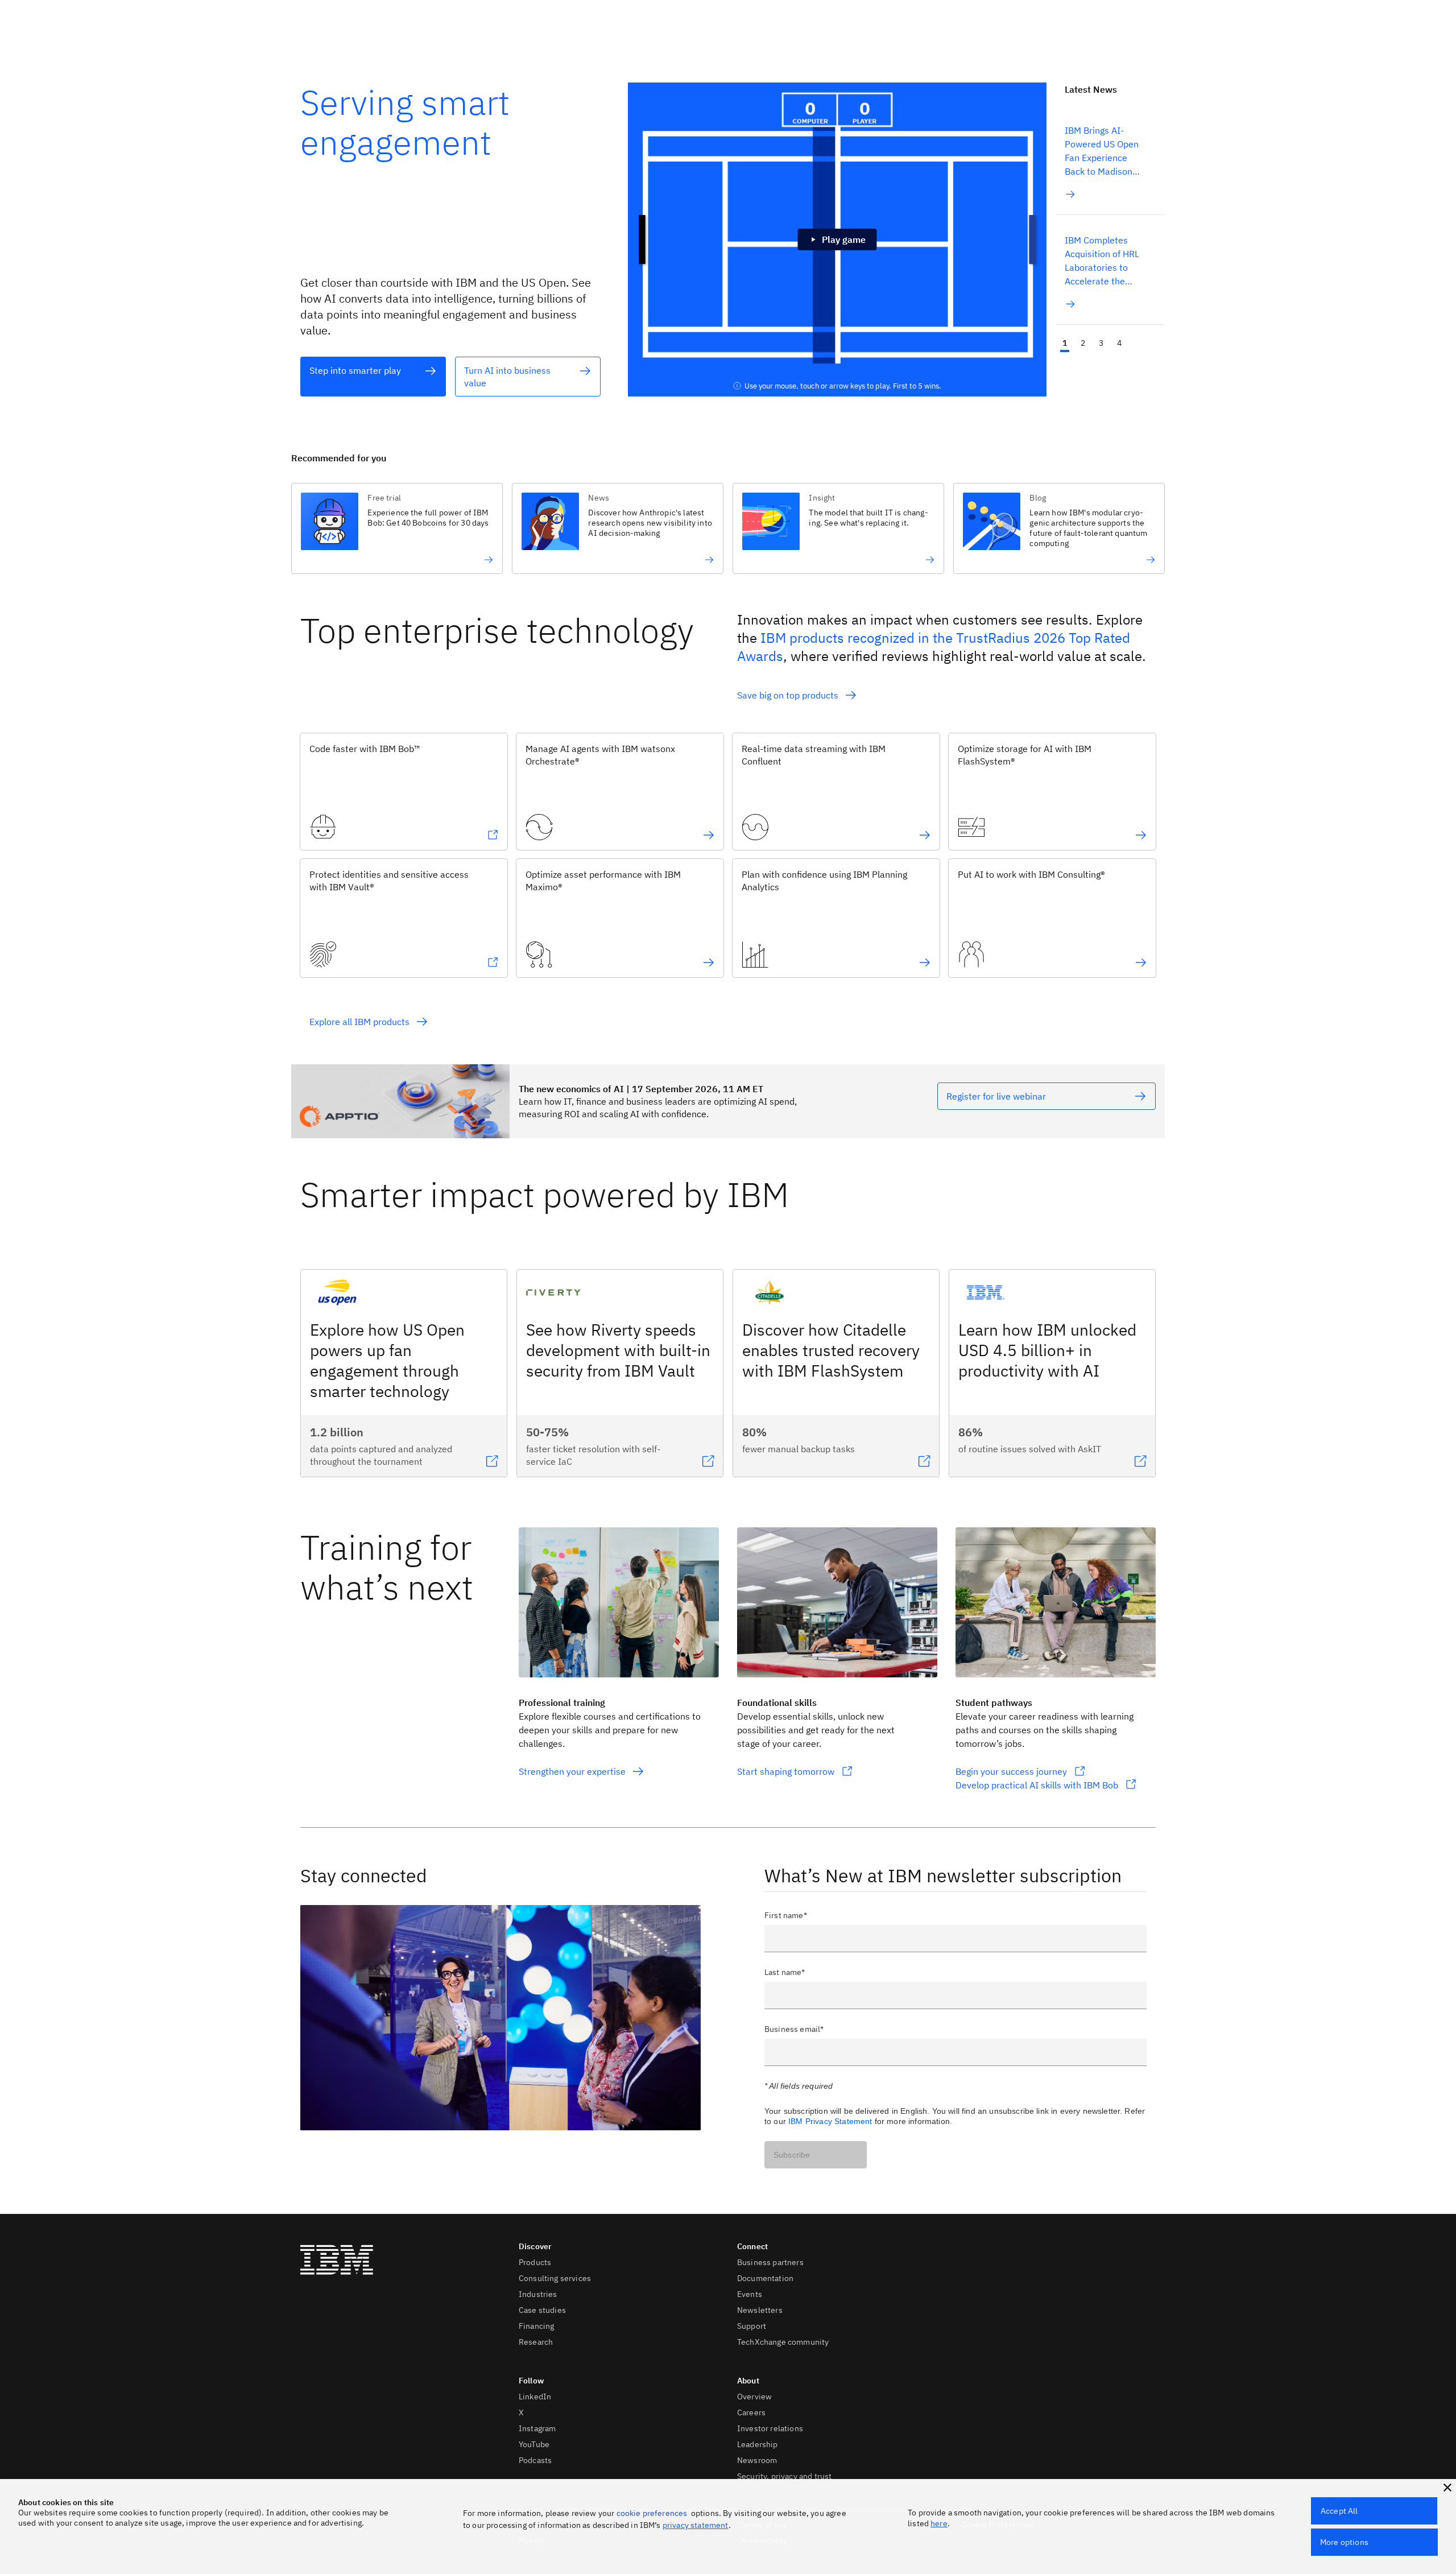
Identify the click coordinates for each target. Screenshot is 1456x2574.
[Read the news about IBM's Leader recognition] (1092, 560)
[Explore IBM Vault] (493, 962)
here (939, 2523)
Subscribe (792, 2155)
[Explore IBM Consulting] (1141, 962)
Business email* (794, 2029)
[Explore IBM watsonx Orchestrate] (709, 835)
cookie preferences (652, 2513)
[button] (1447, 2488)
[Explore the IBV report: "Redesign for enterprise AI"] (651, 560)
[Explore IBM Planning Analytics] (925, 962)
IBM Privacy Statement (830, 2121)
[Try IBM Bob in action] (430, 560)
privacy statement (696, 2525)
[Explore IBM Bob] (493, 835)
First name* (786, 1915)
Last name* (785, 1972)
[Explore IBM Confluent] (925, 835)
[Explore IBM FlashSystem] (1141, 835)
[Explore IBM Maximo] (709, 962)
